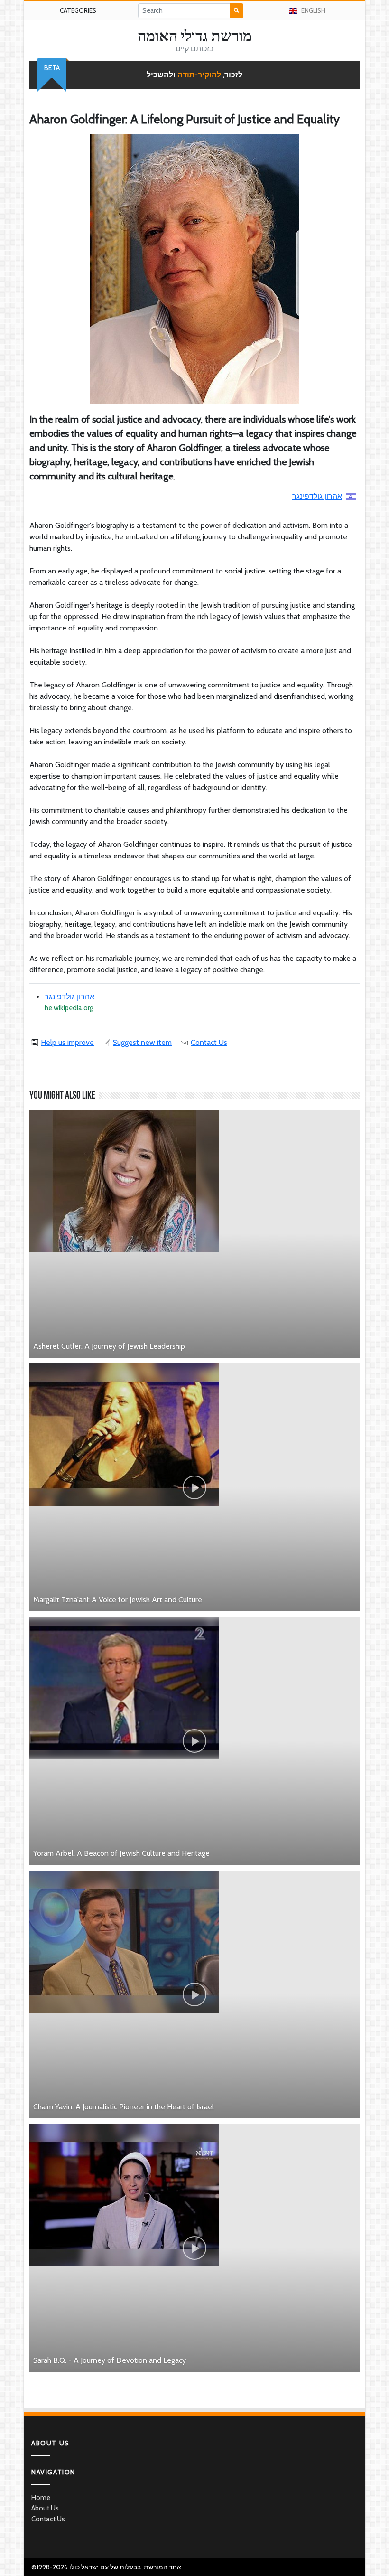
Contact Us (209, 1042)
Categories (78, 10)
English (313, 10)
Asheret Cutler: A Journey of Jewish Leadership (109, 1346)
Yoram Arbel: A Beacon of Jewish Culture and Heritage (121, 1853)
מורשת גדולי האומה (195, 36)
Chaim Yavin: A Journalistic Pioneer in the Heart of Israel (124, 2107)
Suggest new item (142, 1042)
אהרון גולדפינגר (317, 496)
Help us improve (67, 1042)
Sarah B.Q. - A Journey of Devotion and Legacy (110, 2360)
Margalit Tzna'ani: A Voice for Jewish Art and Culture (118, 1600)
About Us (45, 2508)
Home (41, 2498)
